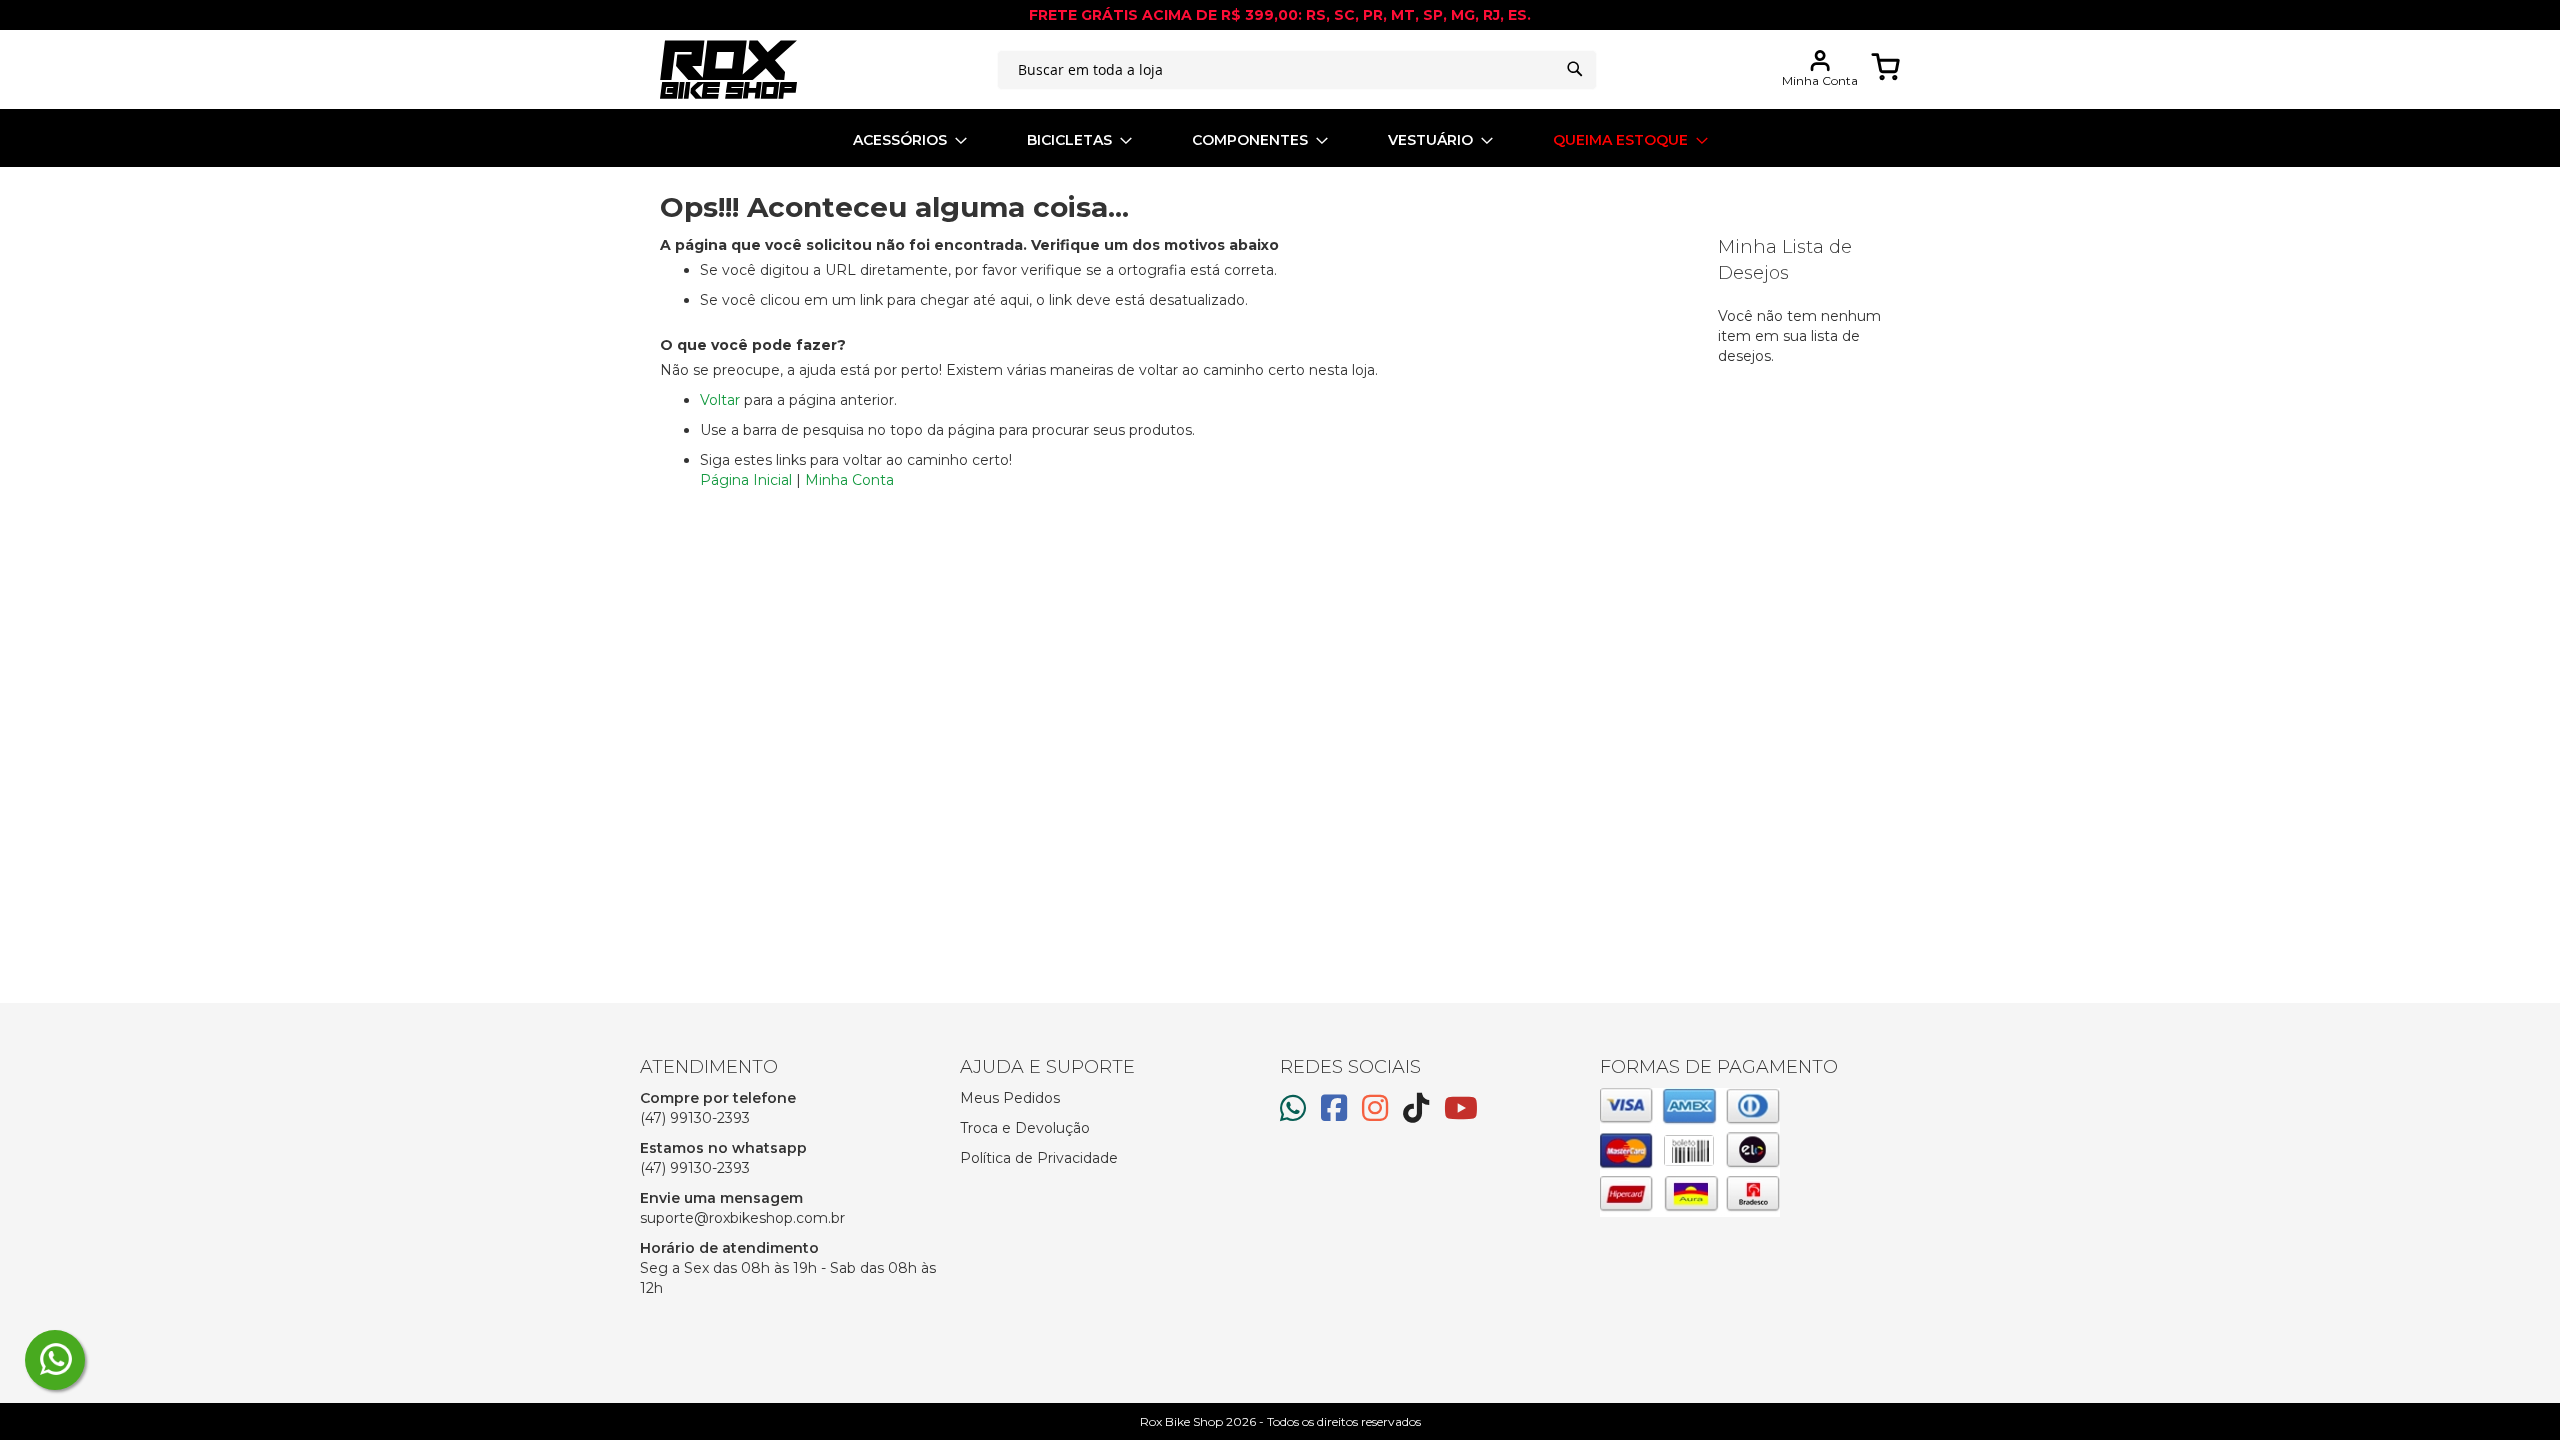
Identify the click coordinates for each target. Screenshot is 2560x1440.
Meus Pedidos (1010, 1098)
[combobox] (1297, 70)
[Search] (1575, 69)
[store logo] (728, 69)
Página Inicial (746, 480)
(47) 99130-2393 (695, 1118)
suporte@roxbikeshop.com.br (742, 1218)
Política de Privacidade (1039, 1158)
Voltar (720, 400)
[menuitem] (910, 140)
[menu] (1280, 140)
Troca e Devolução (1025, 1128)
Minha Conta (849, 480)
